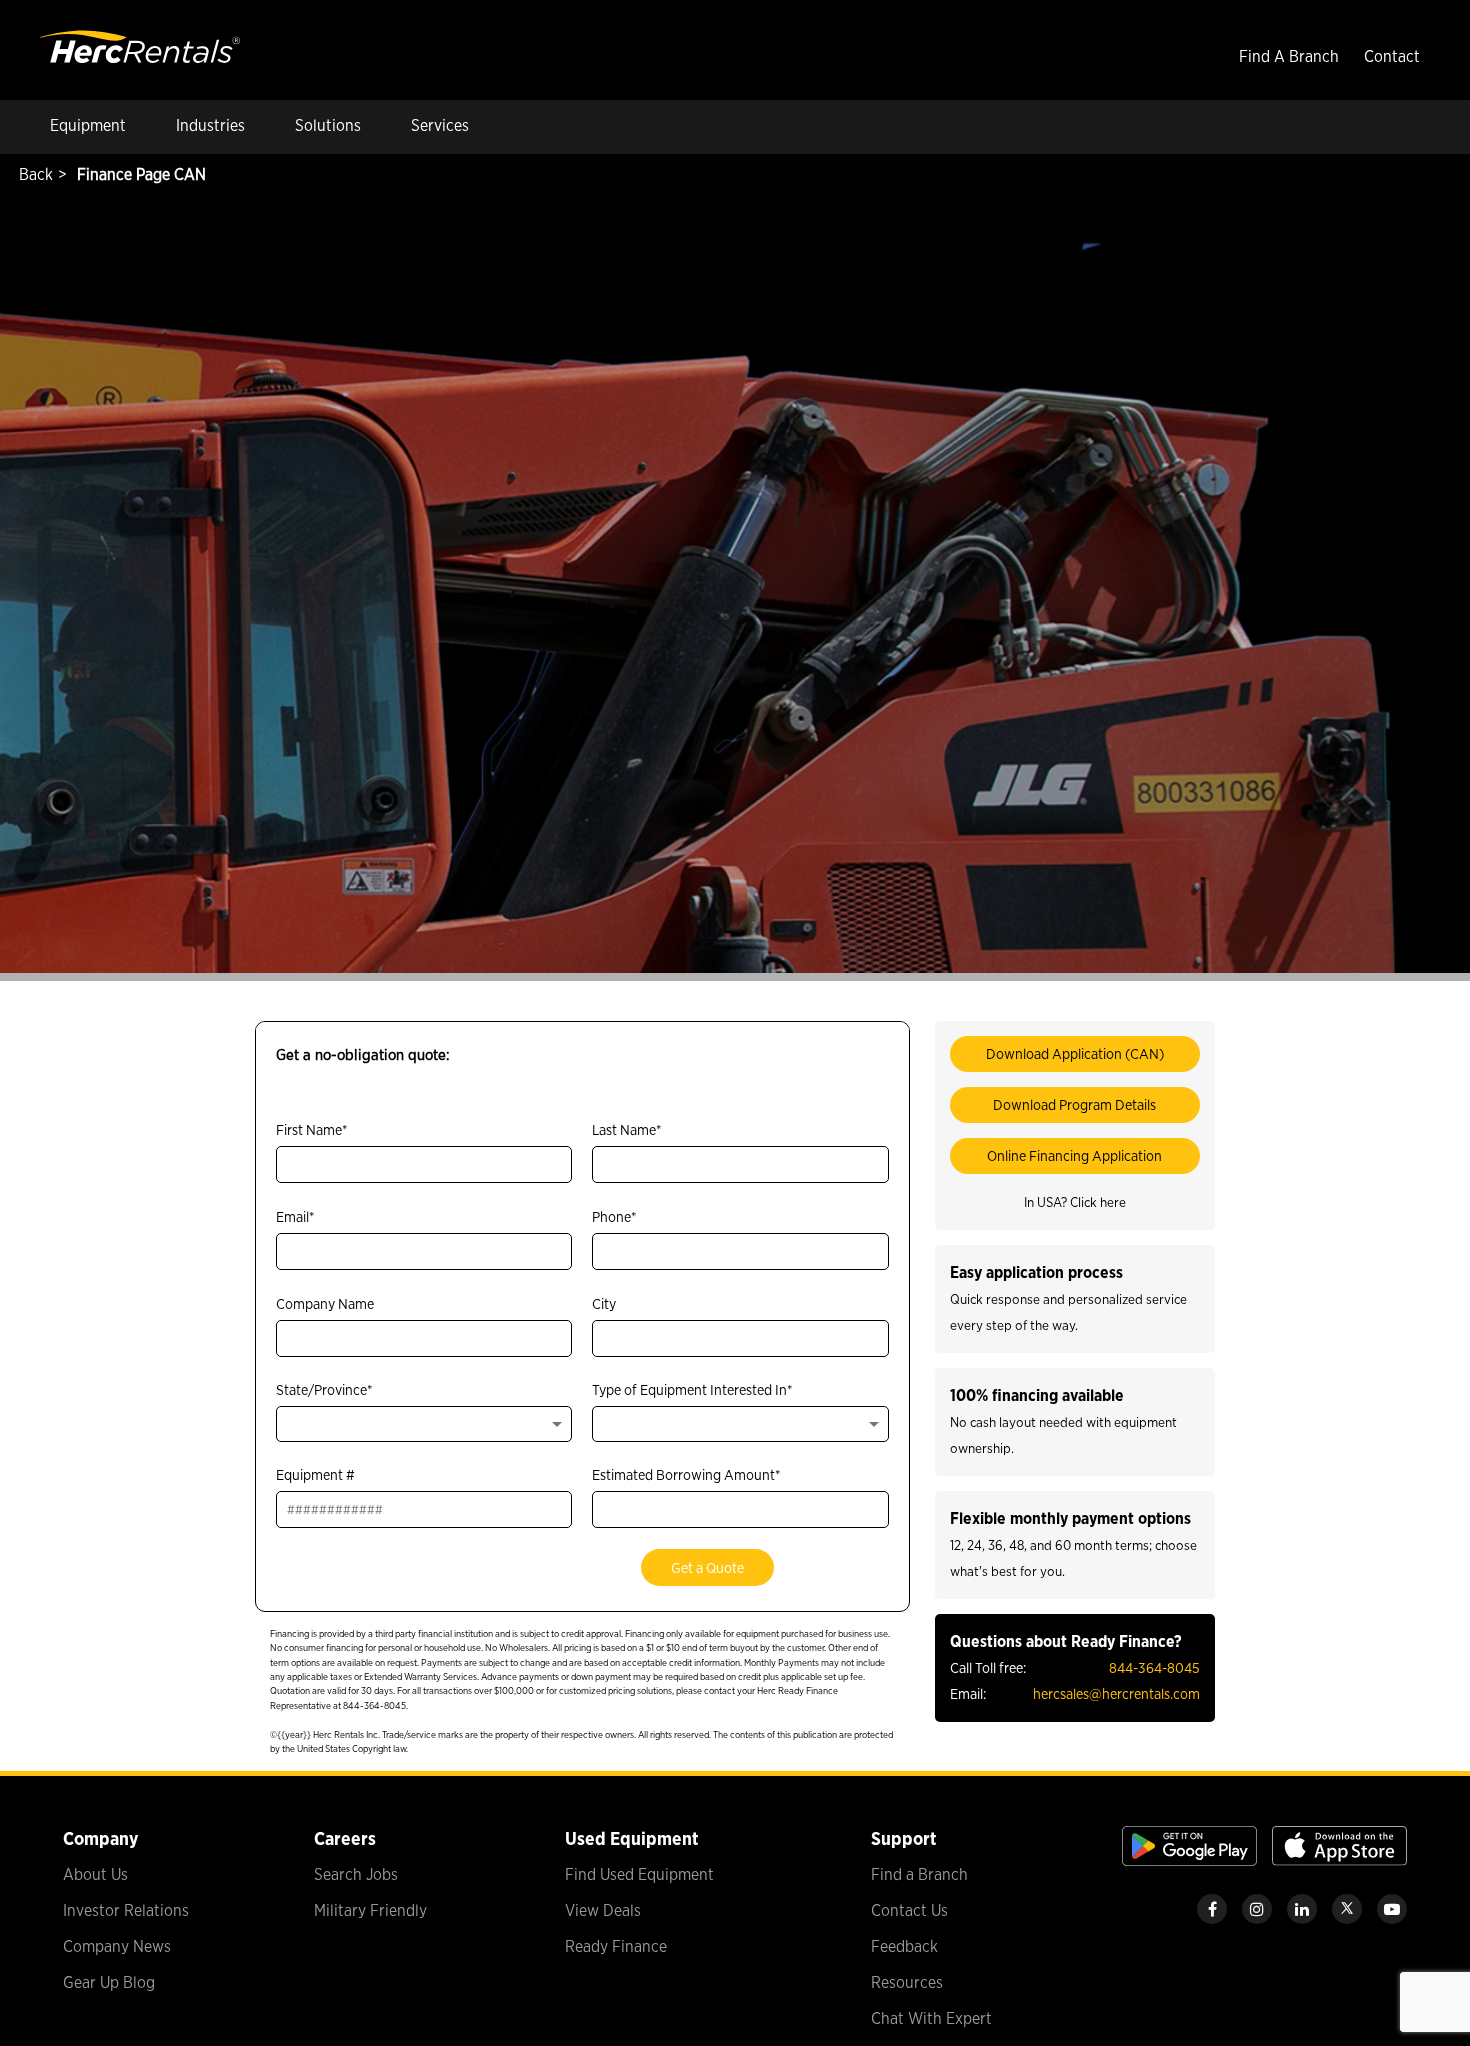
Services (440, 125)
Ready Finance (616, 1946)
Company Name (325, 1303)
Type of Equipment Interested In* (692, 1389)
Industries (210, 125)
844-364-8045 (1154, 1667)
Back (34, 174)
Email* (295, 1216)
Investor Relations (126, 1910)
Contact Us (909, 1910)
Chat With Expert (931, 2018)
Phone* (614, 1216)
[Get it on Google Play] (1189, 1860)
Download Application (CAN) (1075, 1053)
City (604, 1303)
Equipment (88, 125)
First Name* (312, 1129)
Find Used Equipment (639, 1874)
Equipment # (315, 1474)
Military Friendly (370, 1910)
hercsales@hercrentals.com (1116, 1693)
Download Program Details (1074, 1104)
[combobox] (424, 1424)
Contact (1392, 56)
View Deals (603, 1910)
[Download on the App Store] (1339, 1860)
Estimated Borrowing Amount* (686, 1474)
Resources (907, 1982)
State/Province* (324, 1389)
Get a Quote (707, 1567)
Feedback (904, 1946)
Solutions (328, 125)
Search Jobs (356, 1874)
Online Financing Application (1074, 1155)
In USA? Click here (1075, 1202)
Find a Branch (919, 1874)
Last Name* (627, 1129)
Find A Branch (1289, 56)
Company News (117, 1946)
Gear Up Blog (109, 1982)
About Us (95, 1874)
